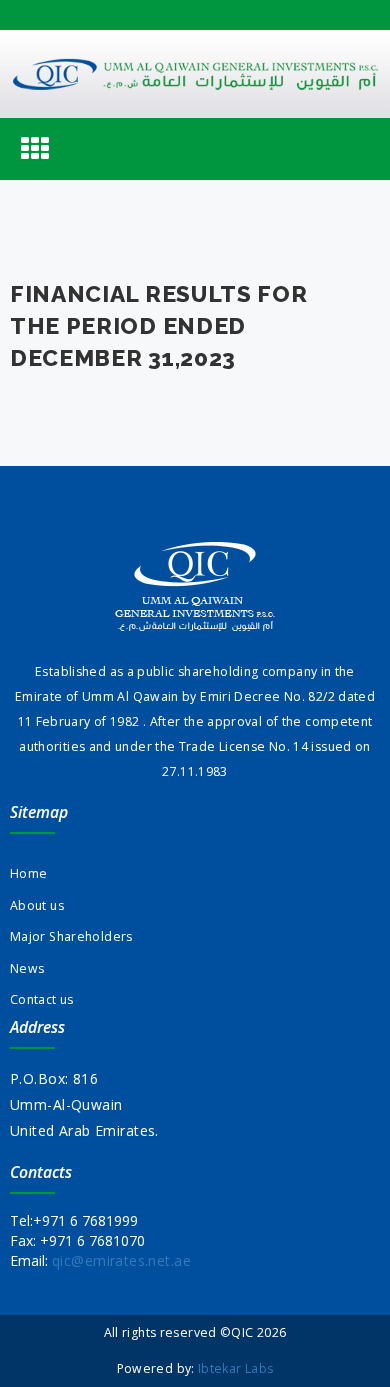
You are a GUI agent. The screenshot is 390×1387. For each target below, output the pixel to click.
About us (37, 905)
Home (28, 873)
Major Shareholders (71, 936)
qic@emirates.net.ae (121, 1260)
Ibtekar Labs (235, 1368)
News (27, 968)
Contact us (42, 999)
